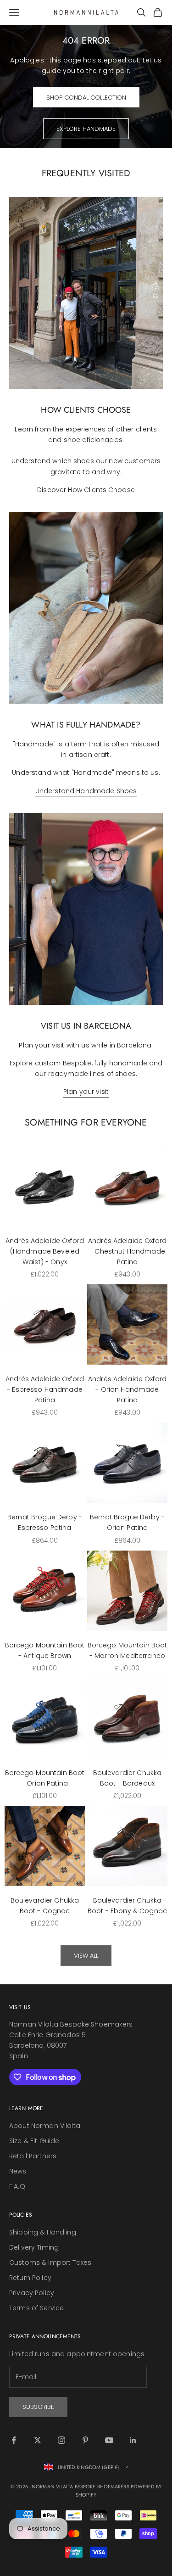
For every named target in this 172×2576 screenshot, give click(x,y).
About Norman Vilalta (45, 2126)
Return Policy (30, 2278)
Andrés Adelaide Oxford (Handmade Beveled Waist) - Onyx (45, 1251)
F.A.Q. (18, 2186)
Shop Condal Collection (86, 98)
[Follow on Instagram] (61, 2440)
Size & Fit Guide (34, 2141)
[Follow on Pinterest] (85, 2440)
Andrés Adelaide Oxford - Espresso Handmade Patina (45, 1389)
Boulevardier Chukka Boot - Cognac (45, 1906)
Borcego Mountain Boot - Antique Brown (45, 1650)
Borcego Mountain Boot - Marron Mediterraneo (128, 1650)
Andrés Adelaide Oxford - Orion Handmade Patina (127, 1389)
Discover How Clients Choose (86, 490)
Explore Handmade (86, 129)
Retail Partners (33, 2156)
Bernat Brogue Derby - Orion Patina (127, 1522)
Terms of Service (36, 2308)
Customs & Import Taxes (50, 2262)
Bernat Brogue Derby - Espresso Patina (45, 1522)
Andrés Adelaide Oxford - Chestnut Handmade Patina (127, 1251)
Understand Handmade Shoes (86, 791)
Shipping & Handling (43, 2232)
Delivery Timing (34, 2247)
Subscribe (38, 2407)
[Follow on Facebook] (14, 2440)
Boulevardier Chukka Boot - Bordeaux (128, 1778)
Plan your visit (86, 1092)
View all (86, 1956)
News (18, 2171)
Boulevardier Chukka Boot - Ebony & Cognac (127, 1906)
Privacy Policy (32, 2293)
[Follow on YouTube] (109, 2440)
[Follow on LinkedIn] (133, 2440)
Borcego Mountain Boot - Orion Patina (45, 1778)
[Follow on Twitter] (38, 2440)
